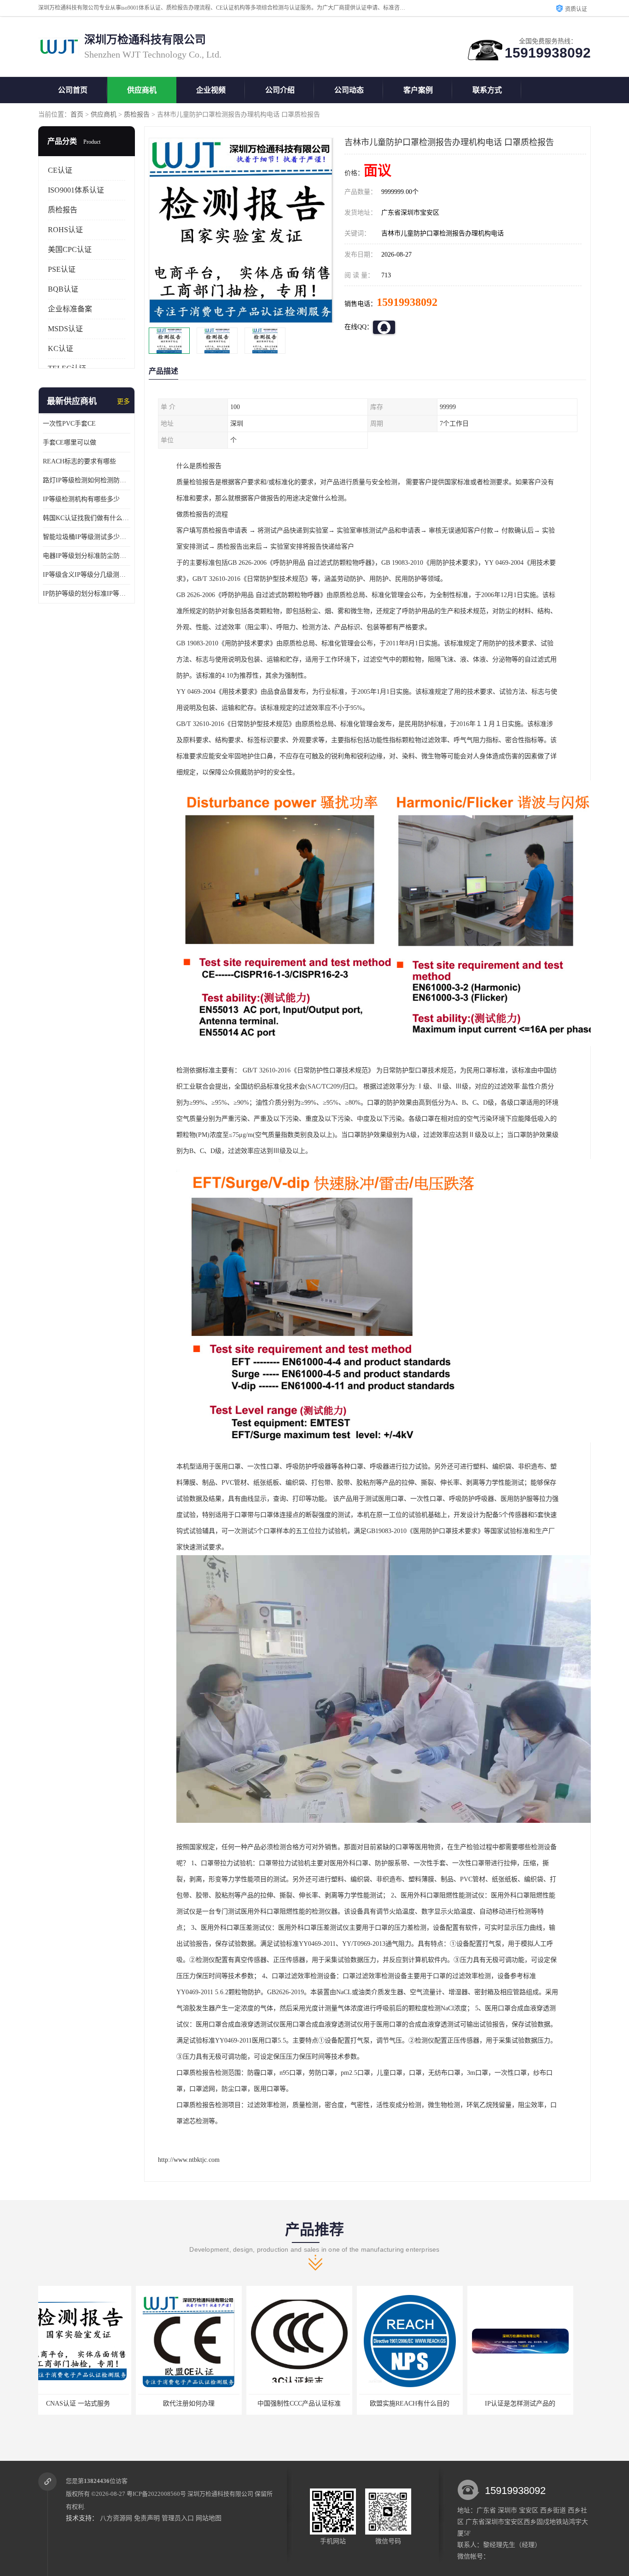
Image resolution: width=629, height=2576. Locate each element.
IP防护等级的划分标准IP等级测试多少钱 (87, 594)
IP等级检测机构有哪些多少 (81, 499)
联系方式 (487, 90)
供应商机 (142, 90)
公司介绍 (280, 90)
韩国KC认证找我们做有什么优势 (87, 518)
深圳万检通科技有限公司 (220, 2494)
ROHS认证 (65, 230)
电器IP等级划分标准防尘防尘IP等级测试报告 (87, 556)
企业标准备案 (70, 309)
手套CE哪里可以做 (70, 442)
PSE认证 (62, 269)
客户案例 (418, 90)
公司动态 (349, 90)
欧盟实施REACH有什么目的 (306, 2403)
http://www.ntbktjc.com (189, 2160)
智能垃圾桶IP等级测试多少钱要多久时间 (87, 537)
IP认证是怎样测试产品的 (416, 2403)
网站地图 (209, 2518)
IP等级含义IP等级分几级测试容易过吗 (87, 575)
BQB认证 (63, 289)
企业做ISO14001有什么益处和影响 (526, 2403)
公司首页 (73, 90)
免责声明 (147, 2518)
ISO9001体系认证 (76, 190)
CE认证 (60, 170)
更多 (123, 401)
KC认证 (61, 348)
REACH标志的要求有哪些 (79, 461)
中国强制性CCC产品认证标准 (195, 2403)
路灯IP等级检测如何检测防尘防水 (87, 480)
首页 (77, 114)
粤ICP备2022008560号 (156, 2494)
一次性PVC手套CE (69, 424)
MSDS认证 (65, 329)
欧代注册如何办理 (84, 2403)
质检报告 (137, 114)
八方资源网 (116, 2518)
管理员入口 (178, 2518)
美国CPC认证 (70, 249)
